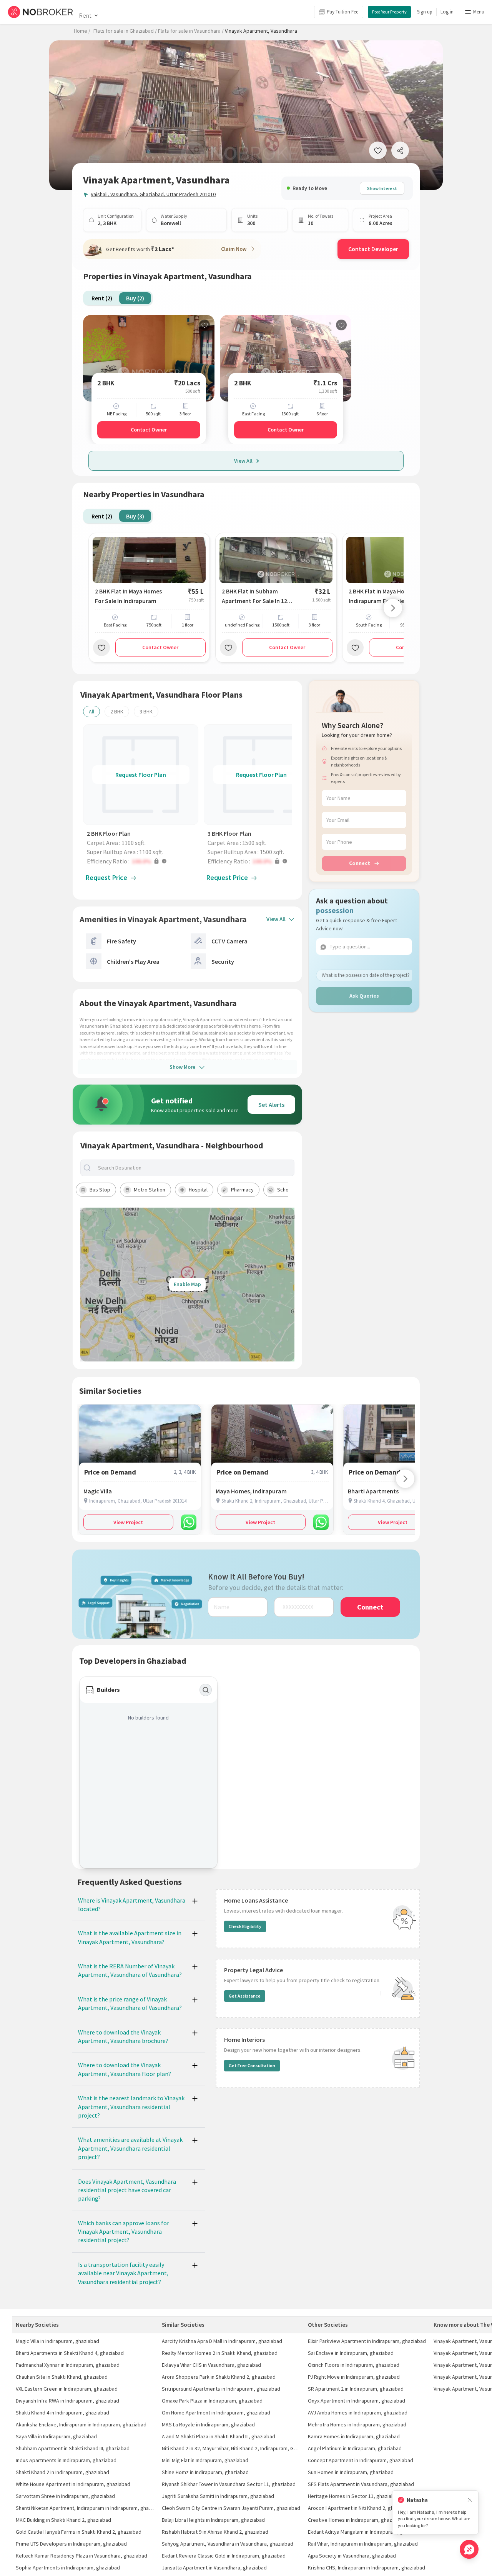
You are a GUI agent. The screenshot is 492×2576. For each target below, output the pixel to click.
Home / (82, 31)
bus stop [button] (100, 1190)
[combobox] (194, 1168)
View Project (128, 1522)
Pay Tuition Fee (342, 12)
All (91, 711)
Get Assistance (245, 1996)
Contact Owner (149, 430)
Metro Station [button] (150, 1190)
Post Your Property (389, 12)
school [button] (285, 1190)
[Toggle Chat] (469, 2549)
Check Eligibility (245, 1926)
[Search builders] (206, 1690)
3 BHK (146, 711)
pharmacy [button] (242, 1190)
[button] (143, 861)
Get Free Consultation (252, 2065)
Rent (85, 15)
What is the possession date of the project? (366, 975)
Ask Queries (364, 996)
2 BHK (117, 711)
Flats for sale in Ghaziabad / (125, 31)
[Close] (470, 2500)
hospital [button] (198, 1190)
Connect (360, 863)
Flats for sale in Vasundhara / (191, 31)
